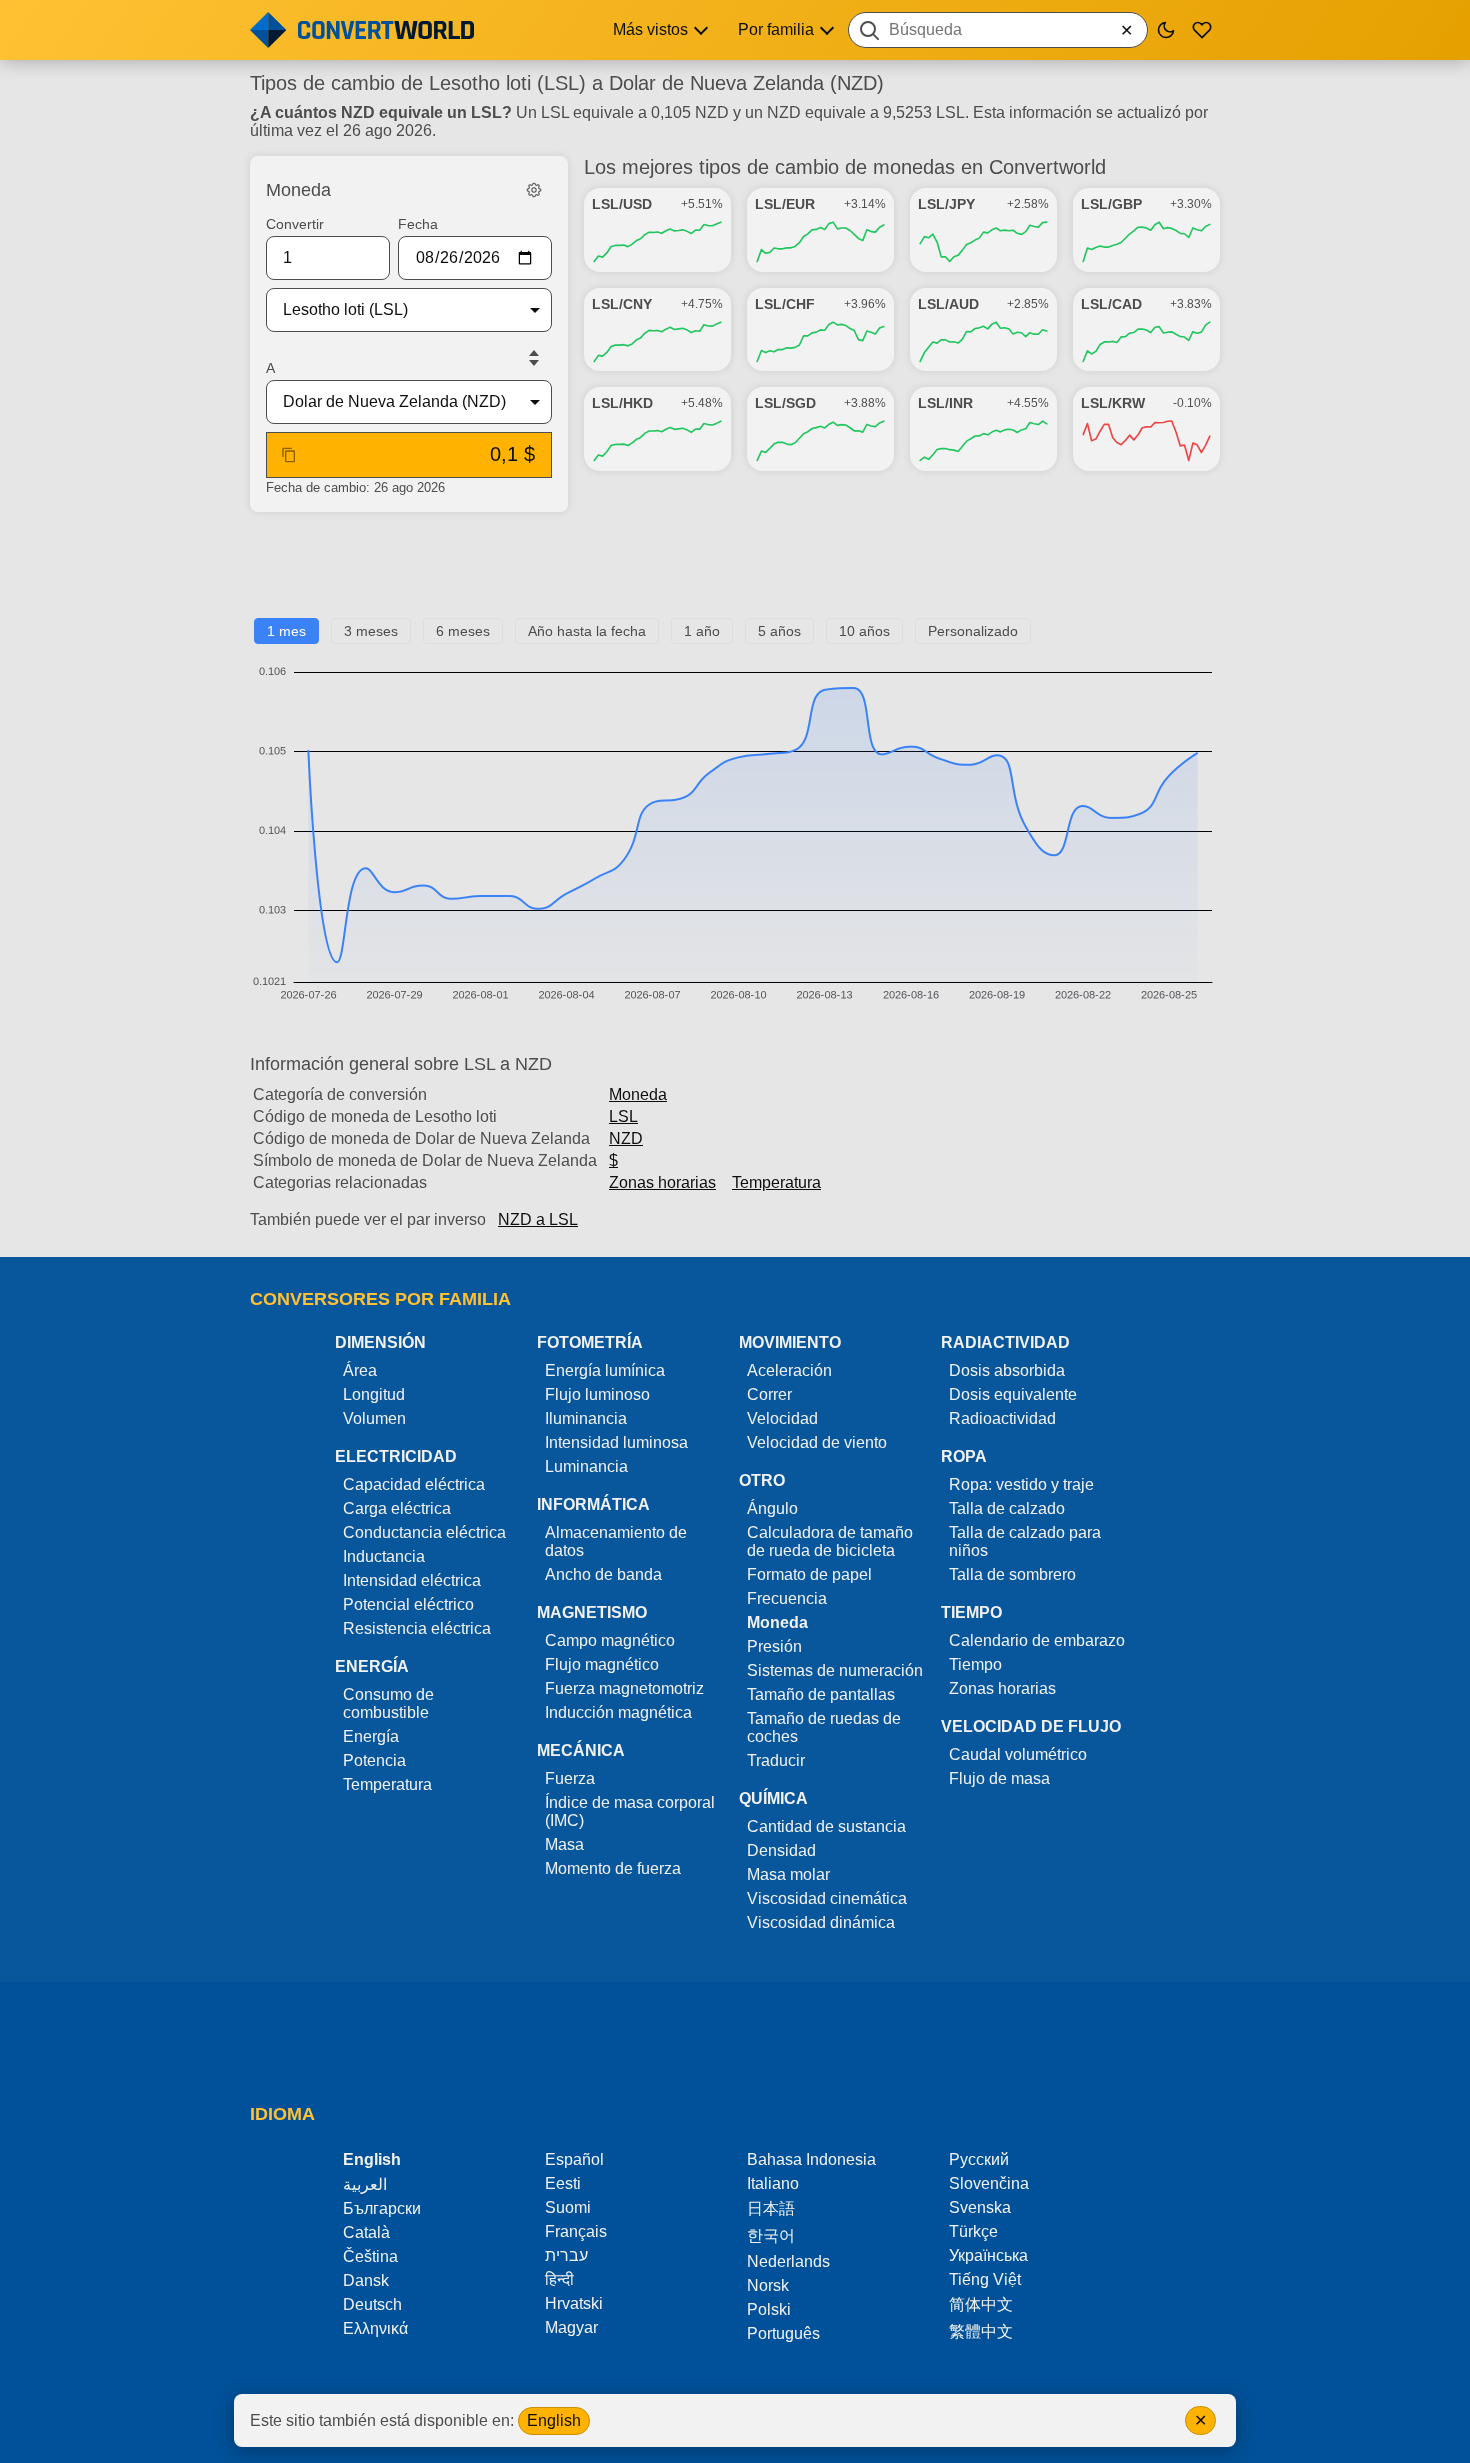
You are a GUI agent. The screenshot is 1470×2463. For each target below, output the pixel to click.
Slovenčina (989, 2183)
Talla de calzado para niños (1025, 1541)
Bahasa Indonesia (811, 2159)
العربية (365, 2184)
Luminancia (586, 1466)
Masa (564, 1844)
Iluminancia (586, 1418)
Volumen (374, 1418)
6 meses (463, 631)
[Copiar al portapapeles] (289, 455)
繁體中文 (981, 2331)
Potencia (374, 1760)
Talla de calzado (1007, 1508)
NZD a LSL (538, 1219)
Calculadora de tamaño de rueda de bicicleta (830, 1541)
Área (360, 1370)
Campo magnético (610, 1640)
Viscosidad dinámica (821, 1922)
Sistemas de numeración (835, 1670)
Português (783, 2333)
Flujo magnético (602, 1664)
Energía (371, 1736)
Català (366, 2232)
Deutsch (372, 2304)
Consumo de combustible (388, 1703)
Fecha (418, 224)
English (554, 2420)
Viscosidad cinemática (827, 1898)
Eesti (563, 2183)
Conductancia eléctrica (424, 1532)
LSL (623, 1116)
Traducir (776, 1760)
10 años (864, 631)
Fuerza (570, 1778)
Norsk (768, 2285)
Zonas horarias (662, 1182)
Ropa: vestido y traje (1021, 1484)
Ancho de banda (603, 1574)
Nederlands (788, 2261)
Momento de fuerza (613, 1868)
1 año (702, 631)
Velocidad (782, 1418)
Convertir (295, 224)
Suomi (568, 2207)
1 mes (286, 631)
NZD (626, 1138)
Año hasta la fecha (587, 631)
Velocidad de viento (817, 1442)
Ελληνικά (375, 2328)
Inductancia (384, 1556)
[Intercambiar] (534, 358)
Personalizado (973, 631)
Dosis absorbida (1007, 1370)
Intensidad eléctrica (412, 1580)
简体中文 (981, 2304)
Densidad (781, 1850)
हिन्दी (559, 2279)
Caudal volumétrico (1018, 1754)
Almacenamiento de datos (616, 1541)
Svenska (980, 2207)
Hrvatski (574, 2303)
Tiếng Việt (985, 2279)
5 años (779, 631)
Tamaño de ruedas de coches (824, 1727)
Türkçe (973, 2231)
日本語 (771, 2208)
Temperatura (776, 1182)
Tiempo (975, 1664)
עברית (566, 2255)
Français (576, 2231)
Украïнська (988, 2255)
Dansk (366, 2280)
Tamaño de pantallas (821, 1694)
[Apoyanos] (1202, 30)
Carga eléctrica (397, 1508)
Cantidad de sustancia (826, 1826)
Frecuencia (787, 1598)
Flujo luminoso (597, 1394)
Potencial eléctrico (408, 1604)
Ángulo (772, 1508)
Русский (979, 2159)
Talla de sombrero (1012, 1574)
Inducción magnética (618, 1712)
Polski (769, 2309)
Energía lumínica (605, 1370)
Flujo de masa (999, 1778)
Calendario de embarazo (1037, 1640)
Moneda (638, 1094)
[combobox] (998, 30)
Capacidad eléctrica (414, 1484)
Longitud (374, 1394)
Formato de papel (809, 1574)
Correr (769, 1394)
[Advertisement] (735, 573)
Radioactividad (1002, 1418)
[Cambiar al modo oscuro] (1166, 30)
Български (382, 2208)
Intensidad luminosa (616, 1442)
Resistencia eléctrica (417, 1628)
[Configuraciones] (534, 190)
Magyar (571, 2327)
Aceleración (789, 1370)
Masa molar (788, 1874)
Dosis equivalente (1013, 1394)
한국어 (771, 2235)
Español (574, 2159)
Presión (774, 1646)
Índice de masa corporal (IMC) (630, 1811)
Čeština (370, 2256)
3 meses (371, 631)
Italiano (773, 2183)
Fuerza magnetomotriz (624, 1688)
